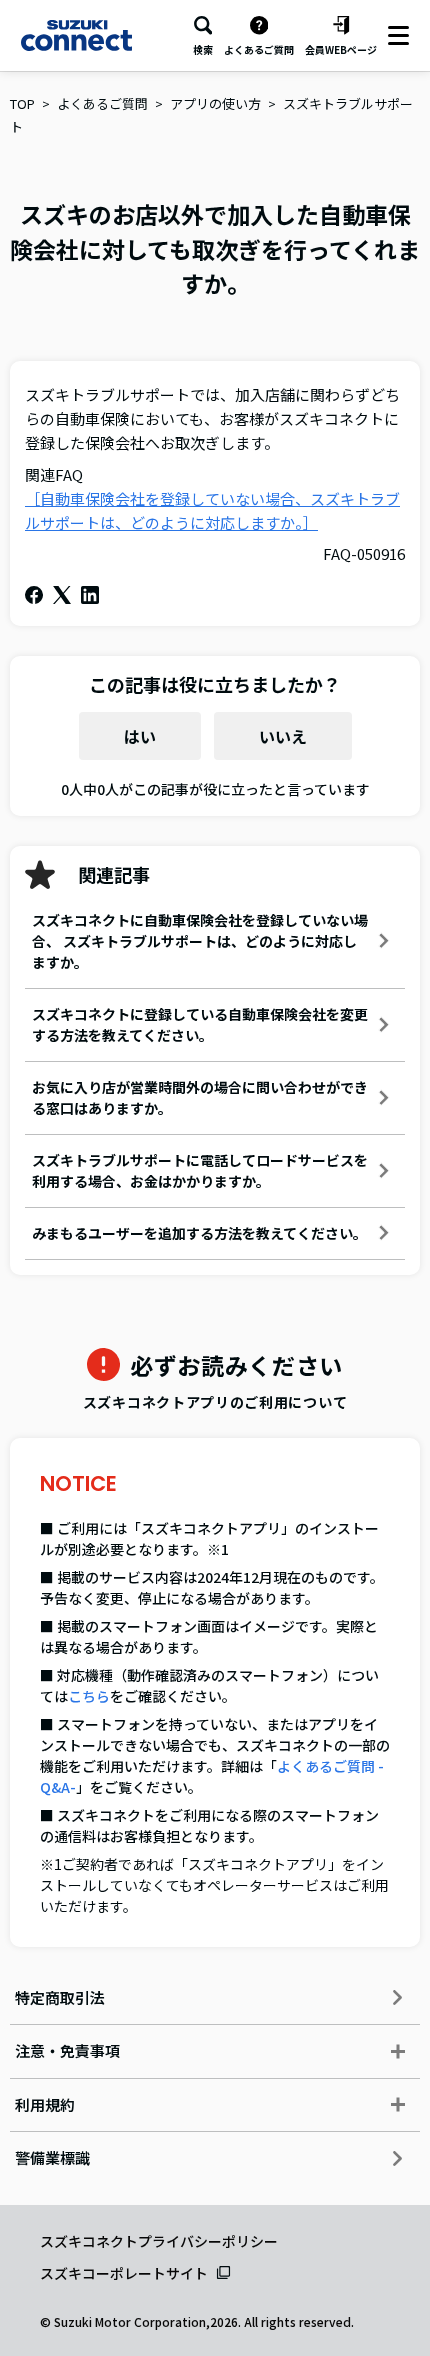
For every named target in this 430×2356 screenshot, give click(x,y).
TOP (22, 103)
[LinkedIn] (90, 595)
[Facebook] (34, 595)
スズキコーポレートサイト (124, 2273)
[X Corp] (62, 595)
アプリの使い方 (215, 103)
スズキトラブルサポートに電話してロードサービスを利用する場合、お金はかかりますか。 (200, 1170)
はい (140, 736)
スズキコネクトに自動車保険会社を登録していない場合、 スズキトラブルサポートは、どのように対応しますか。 (200, 941)
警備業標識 (52, 2157)
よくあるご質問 (102, 103)
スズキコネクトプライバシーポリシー (159, 2241)
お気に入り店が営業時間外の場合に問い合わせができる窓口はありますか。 (200, 1097)
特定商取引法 (60, 1997)
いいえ (283, 736)
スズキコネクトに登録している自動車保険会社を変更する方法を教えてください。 (200, 1024)
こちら (89, 1696)
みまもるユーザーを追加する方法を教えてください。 (199, 1233)
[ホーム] (76, 35)
